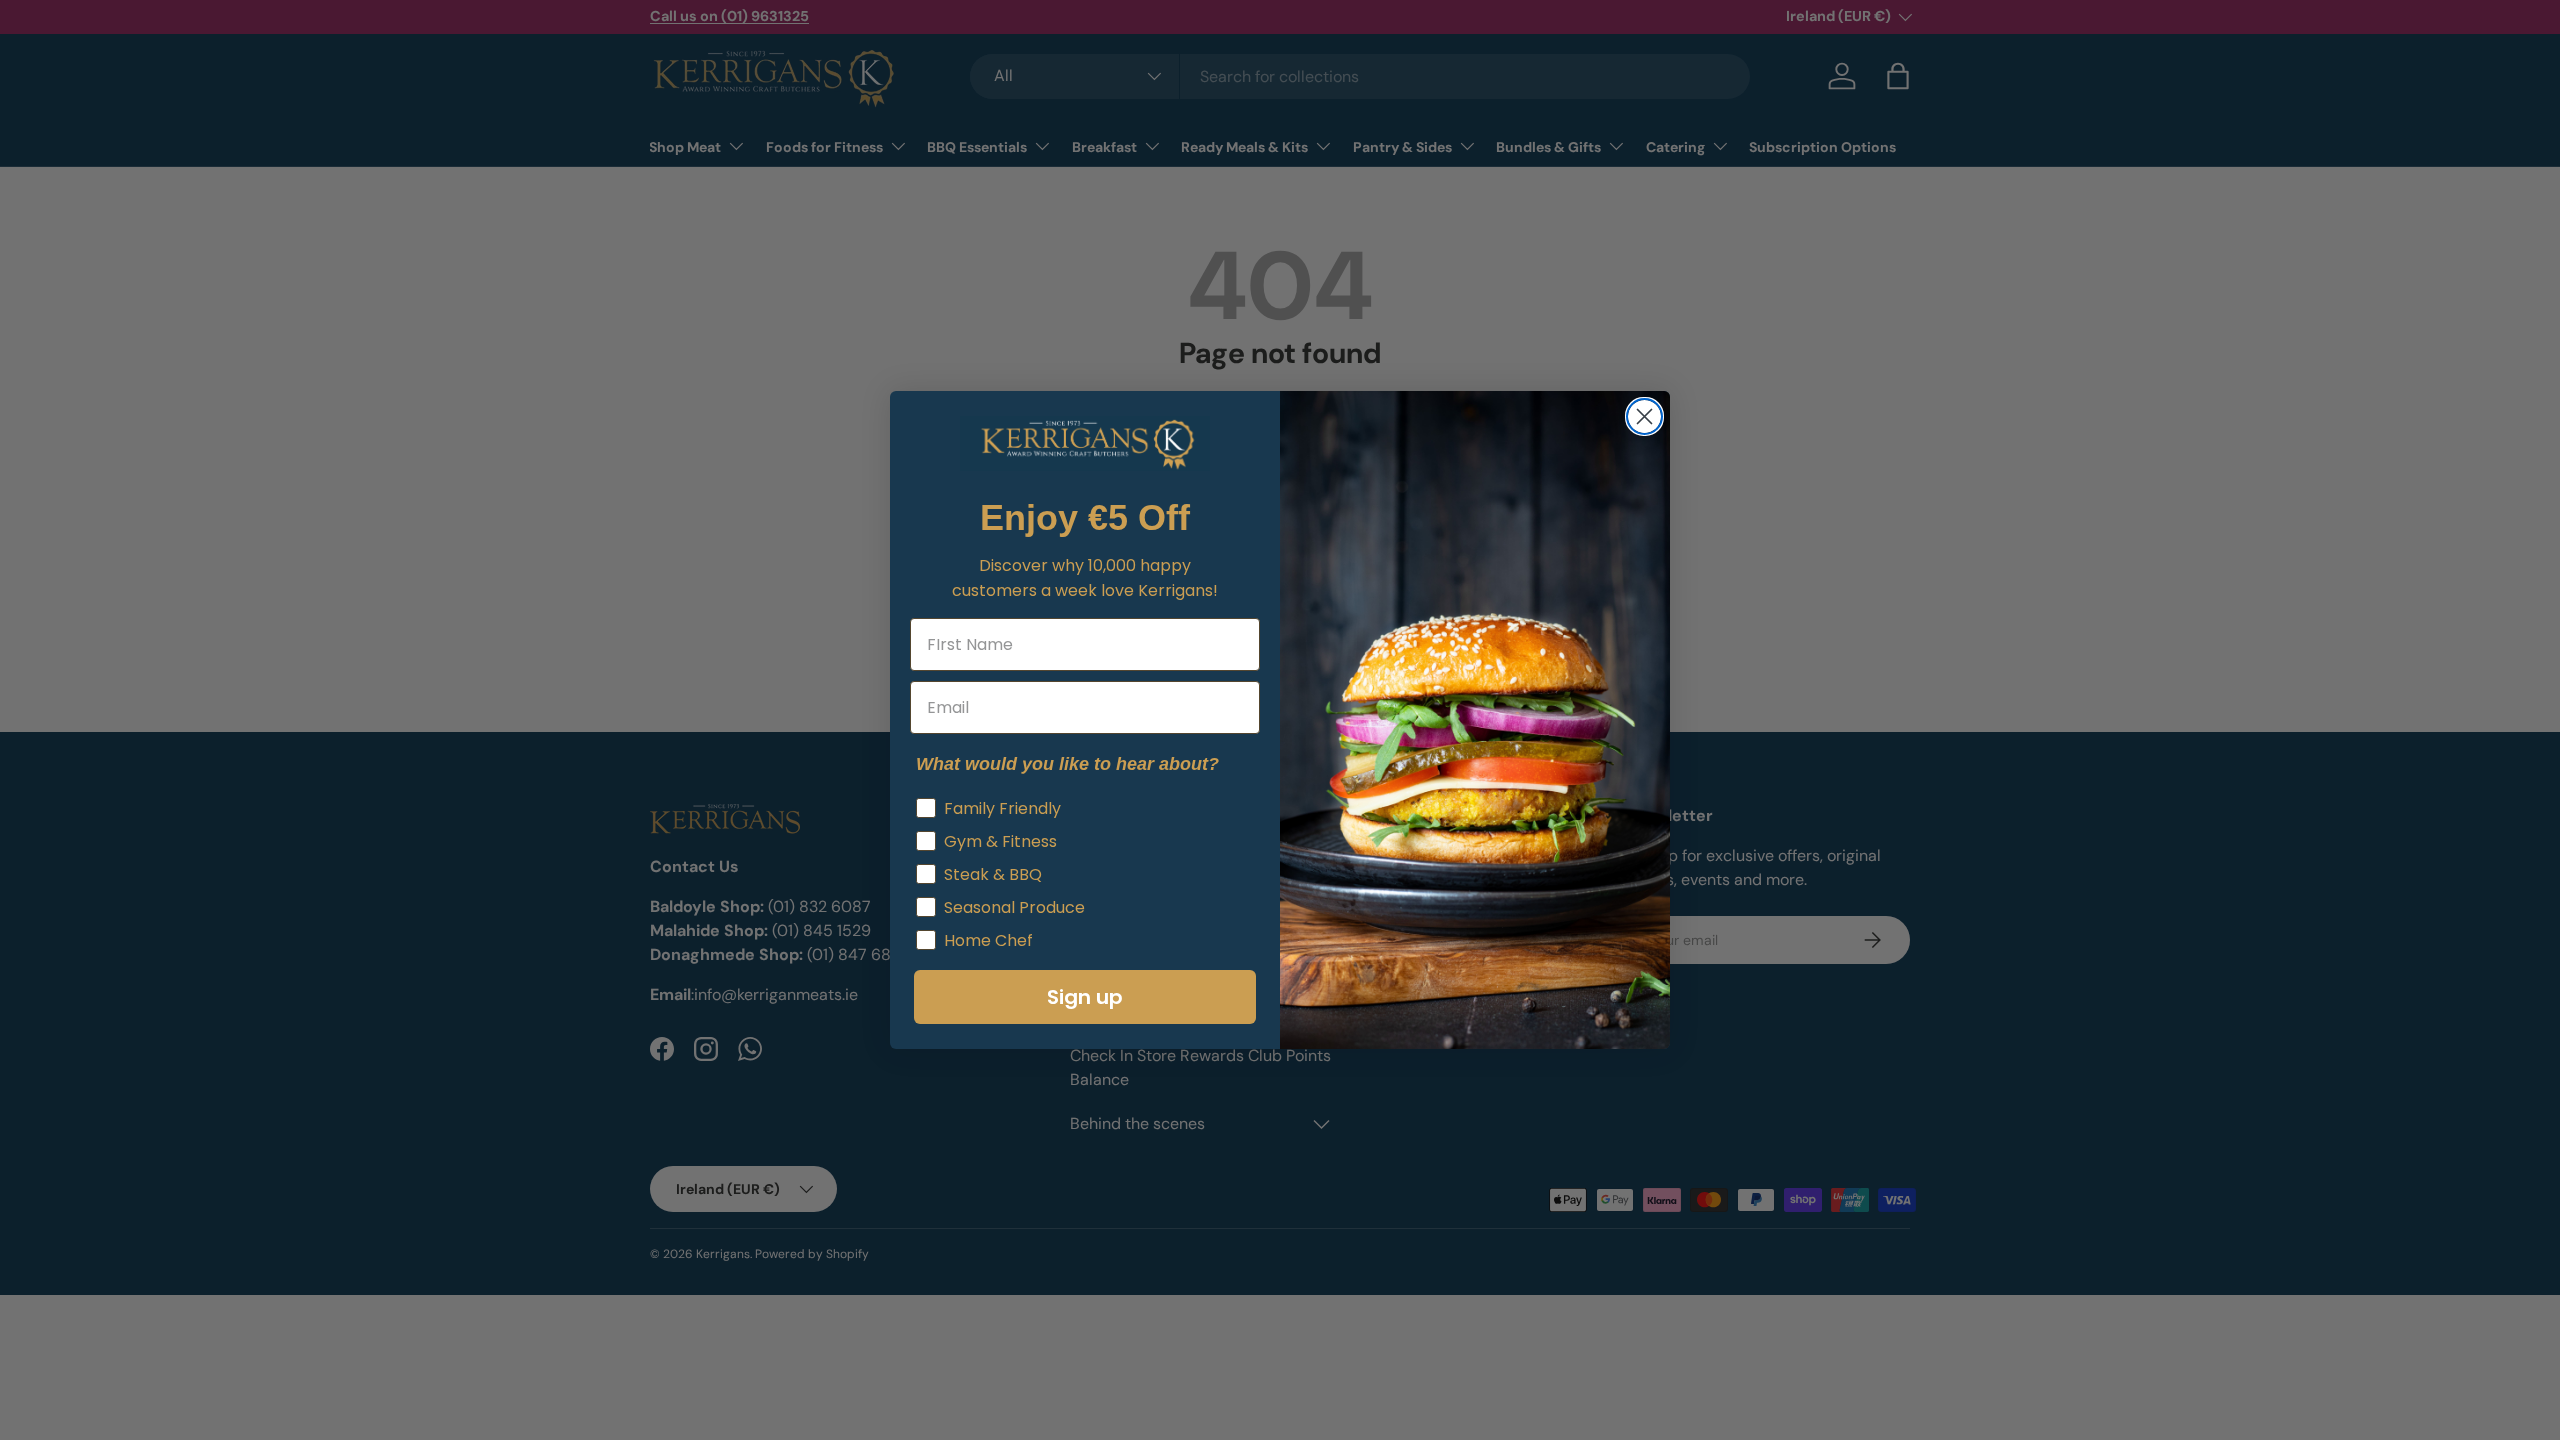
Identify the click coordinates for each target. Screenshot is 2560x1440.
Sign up (1085, 997)
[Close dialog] (1644, 416)
